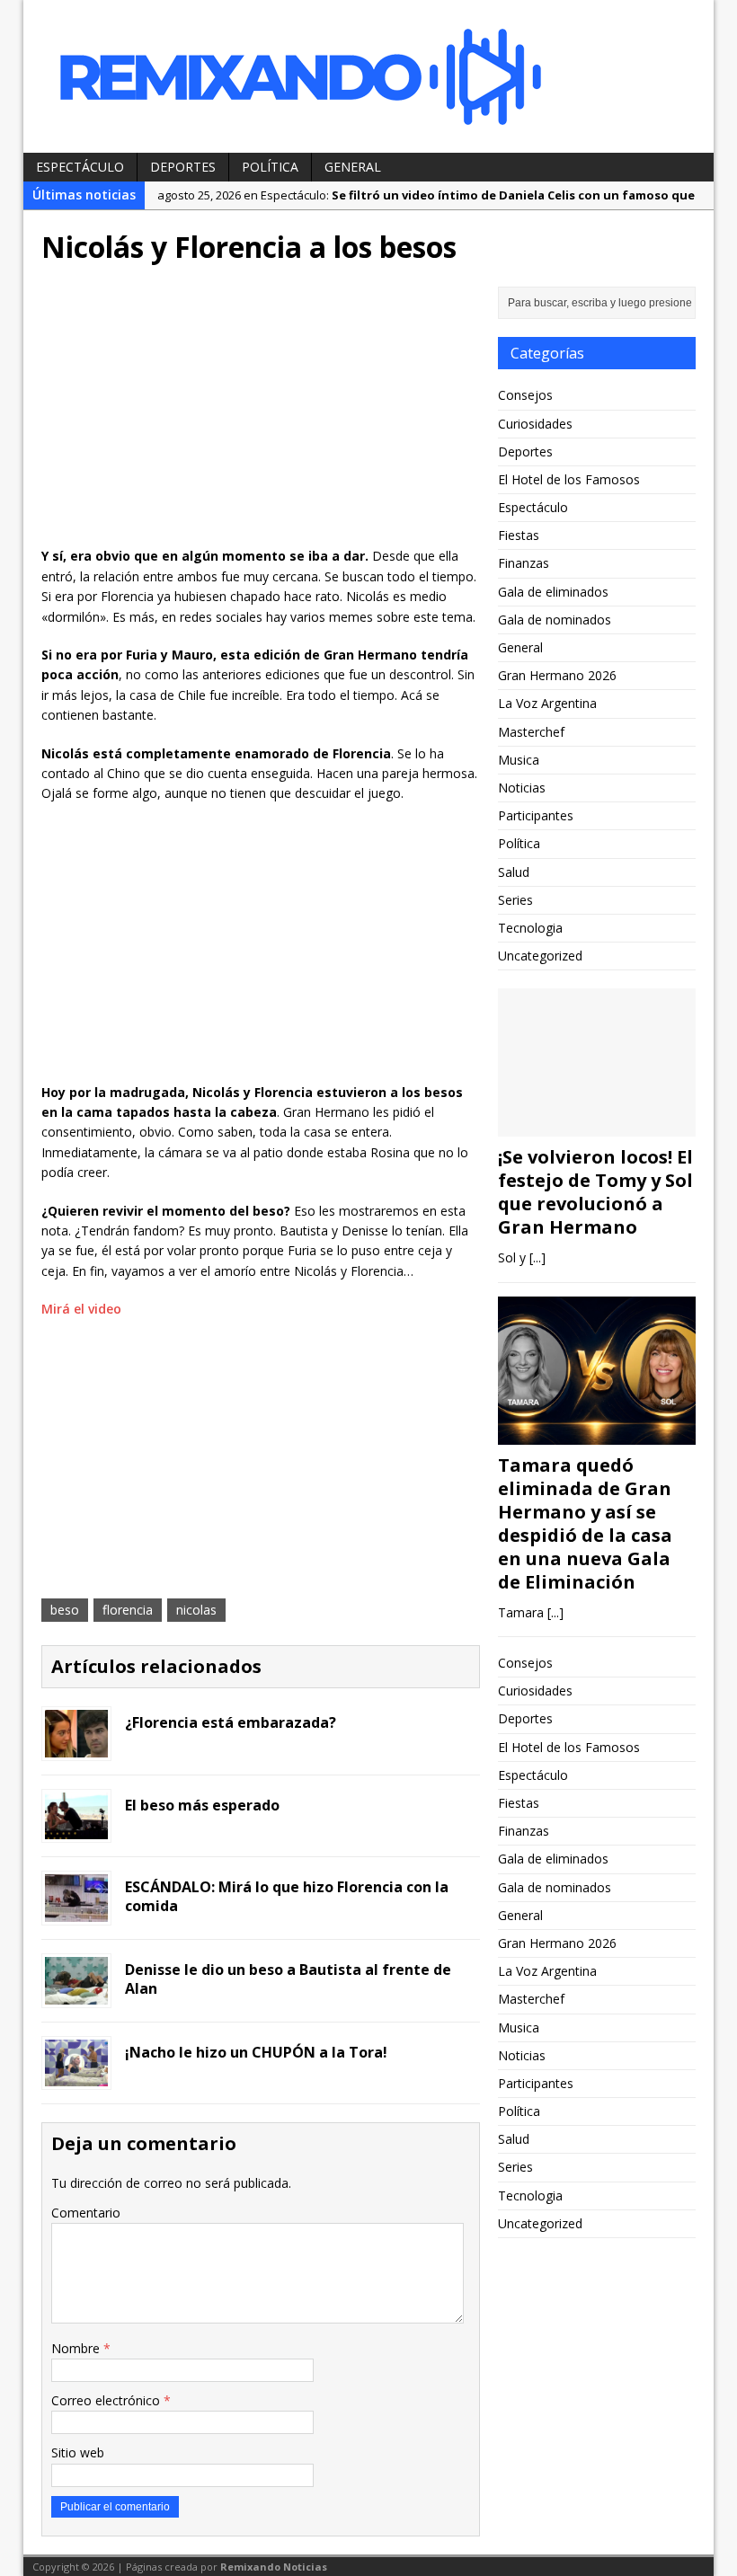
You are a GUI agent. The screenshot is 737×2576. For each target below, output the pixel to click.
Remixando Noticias (274, 2567)
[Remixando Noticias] (368, 76)
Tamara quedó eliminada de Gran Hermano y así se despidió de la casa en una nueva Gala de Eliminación (585, 1523)
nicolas (196, 1610)
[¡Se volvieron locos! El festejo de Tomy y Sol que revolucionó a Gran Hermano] (597, 1126)
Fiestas (519, 535)
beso (65, 1610)
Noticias (522, 788)
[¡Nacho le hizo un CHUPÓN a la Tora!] (76, 2076)
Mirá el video (81, 1309)
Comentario (86, 2213)
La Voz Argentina (547, 703)
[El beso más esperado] (76, 1829)
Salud (514, 872)
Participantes (536, 815)
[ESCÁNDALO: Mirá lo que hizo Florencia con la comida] (76, 1912)
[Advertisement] (261, 412)
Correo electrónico (107, 2400)
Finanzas (524, 563)
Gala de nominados (555, 620)
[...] (537, 1257)
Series (515, 900)
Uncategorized (540, 956)
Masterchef (531, 732)
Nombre (77, 2348)
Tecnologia (530, 928)
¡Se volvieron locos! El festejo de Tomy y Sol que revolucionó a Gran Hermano (595, 1192)
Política (270, 167)
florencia (128, 1610)
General (353, 167)
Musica (519, 760)
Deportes (183, 167)
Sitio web (78, 2452)
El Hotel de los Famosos (569, 479)
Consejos (525, 395)
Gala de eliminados (553, 592)
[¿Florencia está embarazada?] (76, 1746)
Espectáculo (80, 167)
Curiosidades (535, 424)
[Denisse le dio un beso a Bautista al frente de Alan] (76, 1993)
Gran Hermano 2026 (557, 675)
